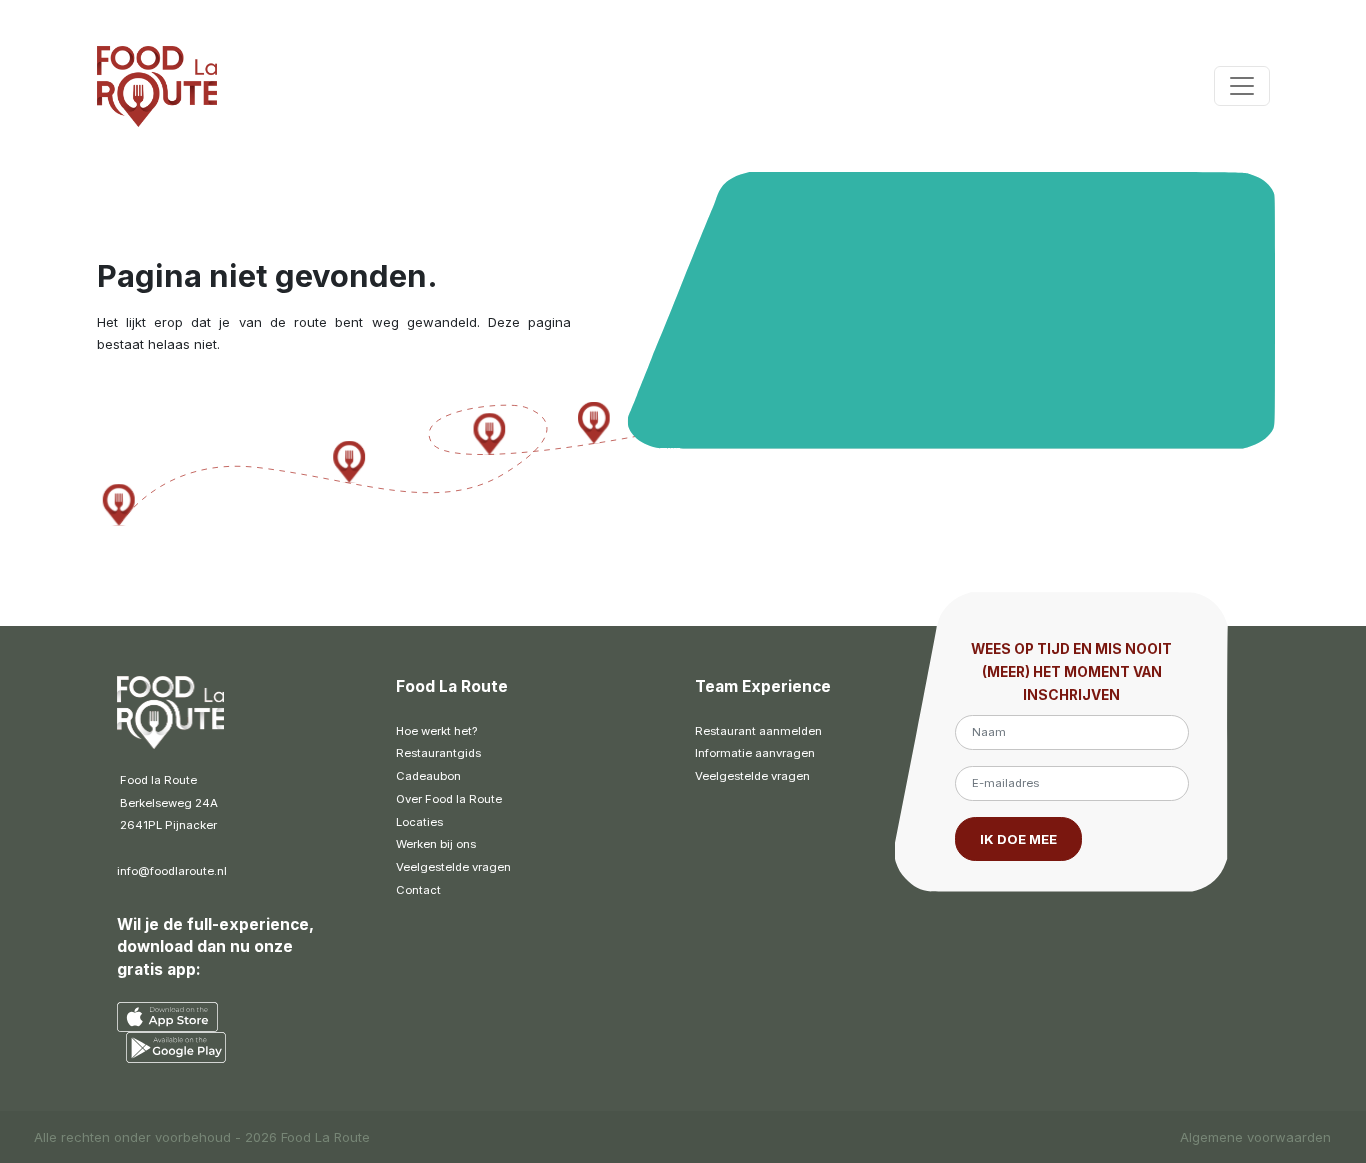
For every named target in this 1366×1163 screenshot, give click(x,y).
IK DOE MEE (1018, 839)
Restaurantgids (438, 753)
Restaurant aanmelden (758, 731)
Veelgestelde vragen (453, 867)
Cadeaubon (428, 776)
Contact (418, 890)
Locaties (419, 822)
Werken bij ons (436, 844)
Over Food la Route (449, 799)
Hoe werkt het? (436, 731)
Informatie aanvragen (755, 753)
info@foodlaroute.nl (172, 871)
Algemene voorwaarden (1255, 1137)
